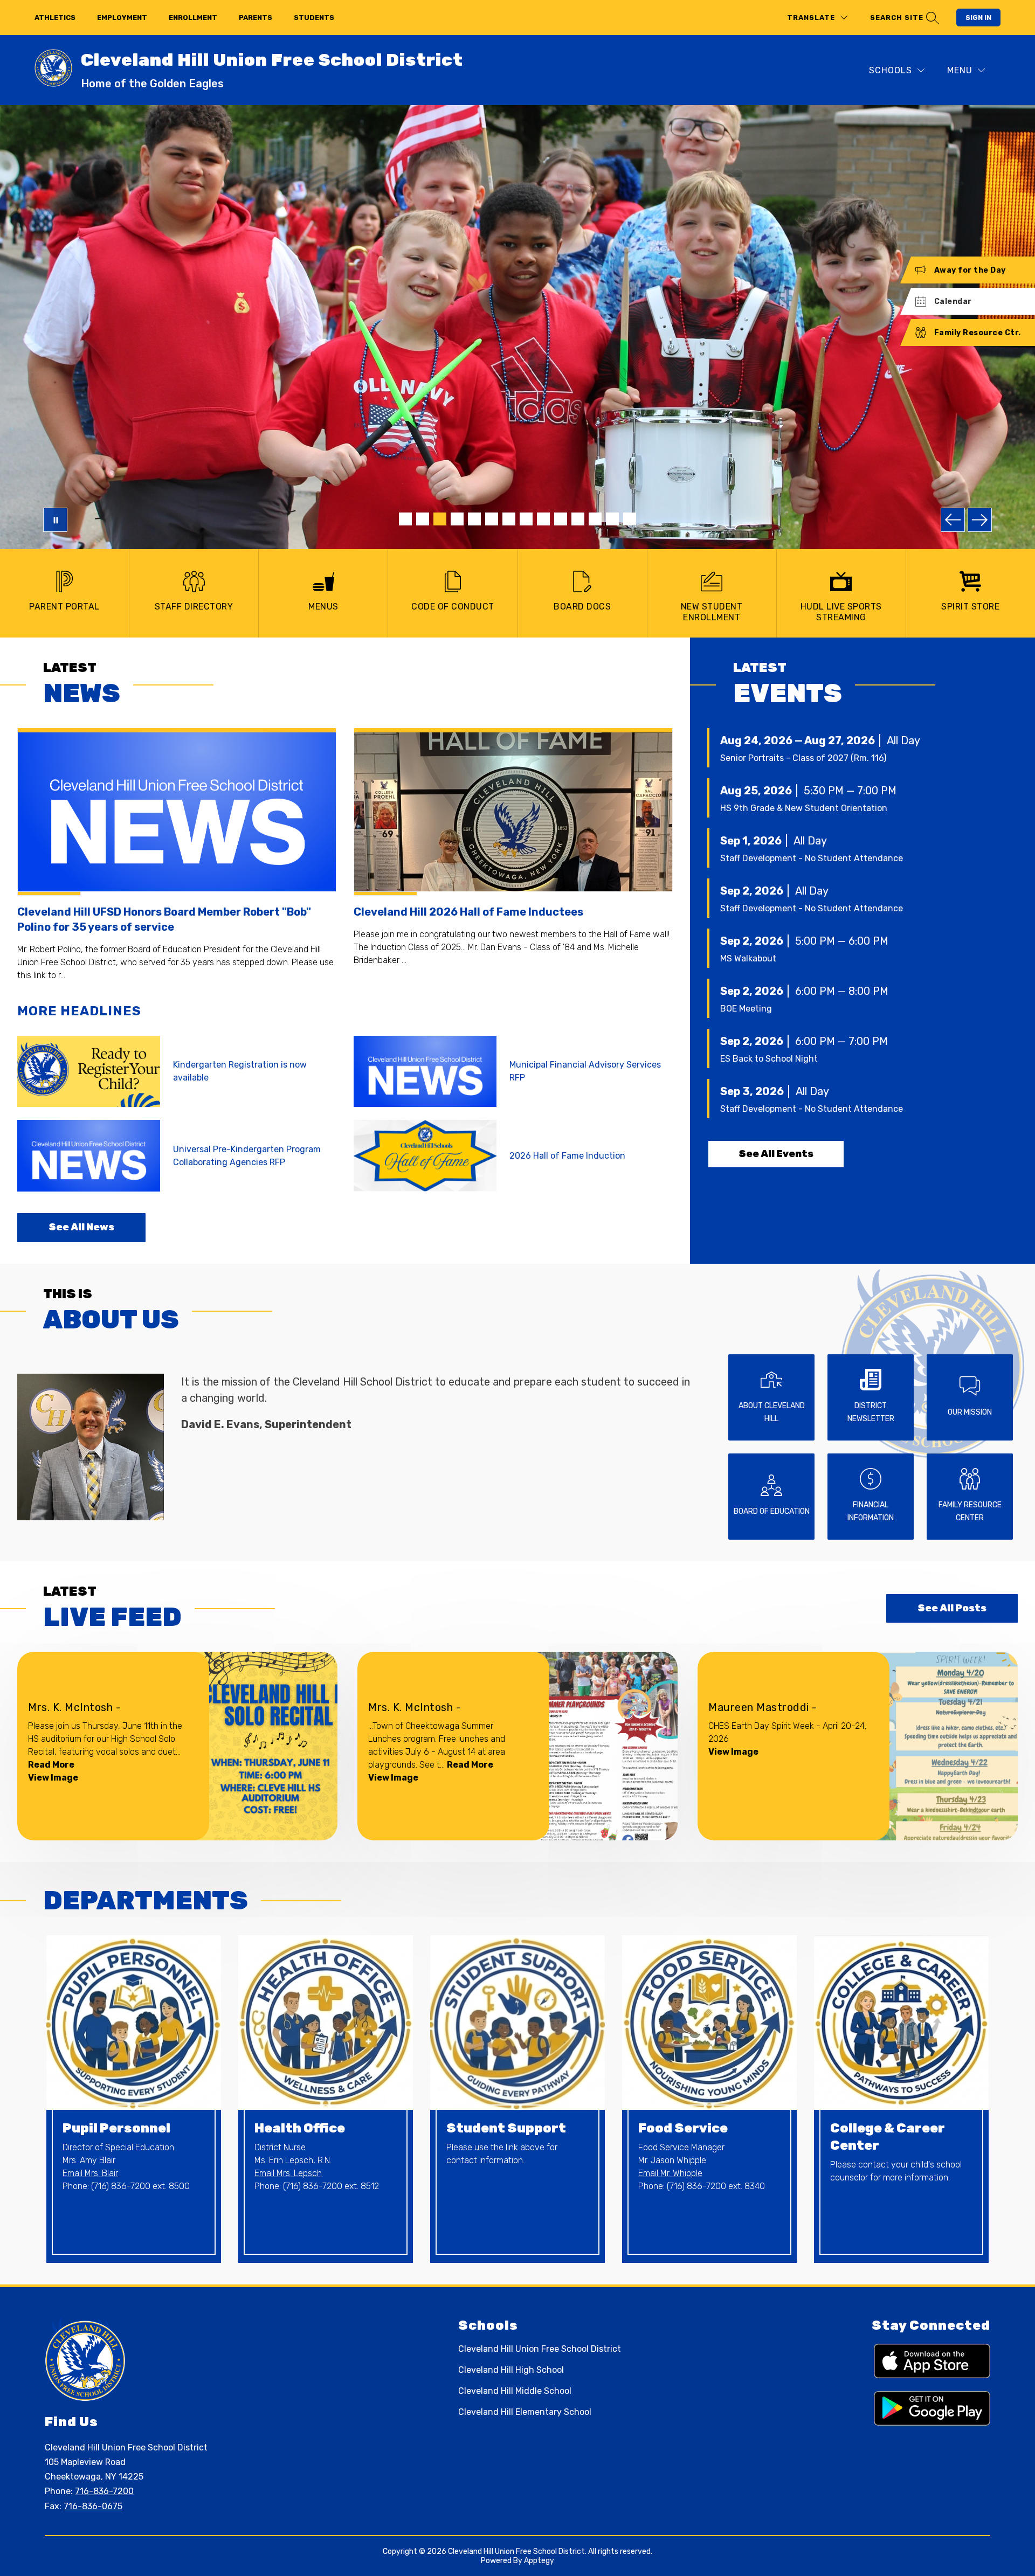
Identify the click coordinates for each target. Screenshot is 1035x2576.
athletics (55, 18)
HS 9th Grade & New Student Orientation (804, 808)
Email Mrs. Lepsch (288, 2173)
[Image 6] (492, 519)
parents (256, 18)
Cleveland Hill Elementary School (525, 2412)
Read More (51, 1765)
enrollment (193, 18)
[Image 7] (509, 519)
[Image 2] (423, 519)
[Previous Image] (953, 520)
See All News (81, 1227)
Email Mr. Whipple (670, 2173)
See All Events (776, 1154)
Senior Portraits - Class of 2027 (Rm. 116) (803, 758)
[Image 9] (543, 519)
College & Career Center (888, 2137)
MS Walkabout (748, 958)
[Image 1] (405, 519)
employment (122, 18)
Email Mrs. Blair (90, 2173)
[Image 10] (561, 519)
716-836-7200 (104, 2491)
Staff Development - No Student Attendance (812, 858)
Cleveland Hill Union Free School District (540, 2349)
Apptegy (539, 2561)
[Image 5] (474, 519)
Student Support (506, 2128)
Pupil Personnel (116, 2128)
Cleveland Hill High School (511, 2370)
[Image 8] (526, 519)
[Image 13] (612, 519)
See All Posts (952, 1608)
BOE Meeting (746, 1009)
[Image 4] (457, 519)
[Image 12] (595, 519)
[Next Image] (980, 520)
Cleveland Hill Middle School (515, 2391)
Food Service (683, 2128)
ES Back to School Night (769, 1059)
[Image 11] (578, 519)
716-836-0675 (93, 2506)
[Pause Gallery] (55, 520)
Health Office (300, 2128)
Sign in (978, 18)
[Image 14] (630, 519)
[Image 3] (440, 519)
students (314, 18)
